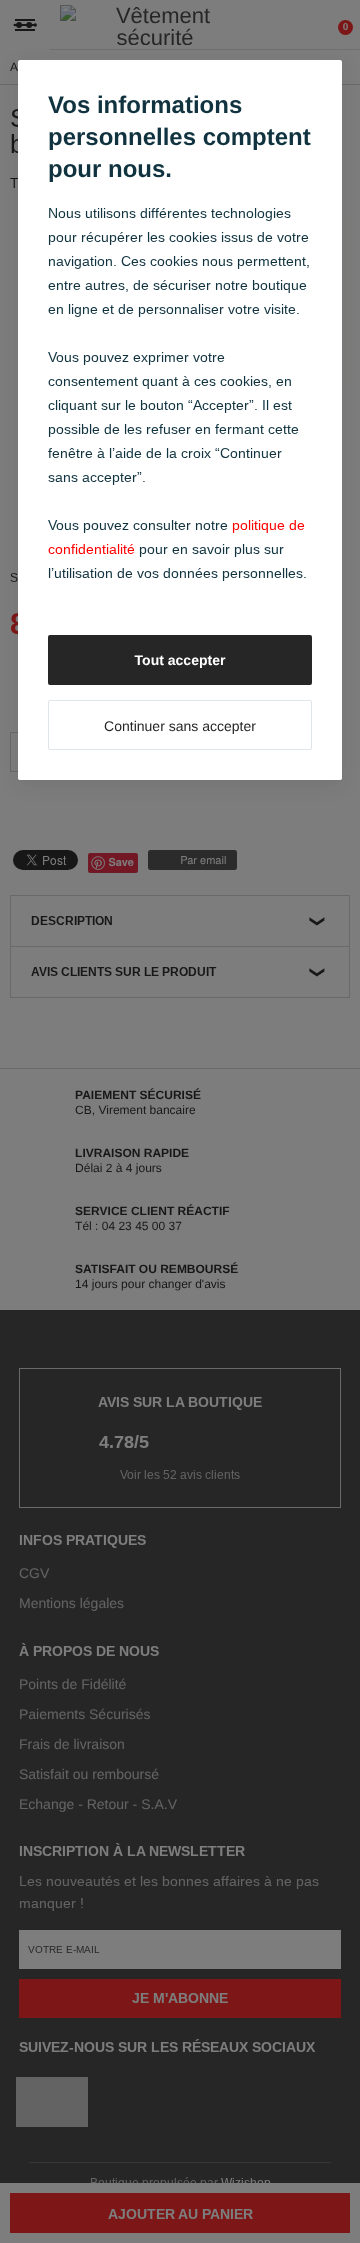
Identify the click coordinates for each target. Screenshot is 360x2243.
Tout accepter (180, 660)
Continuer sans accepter (180, 726)
